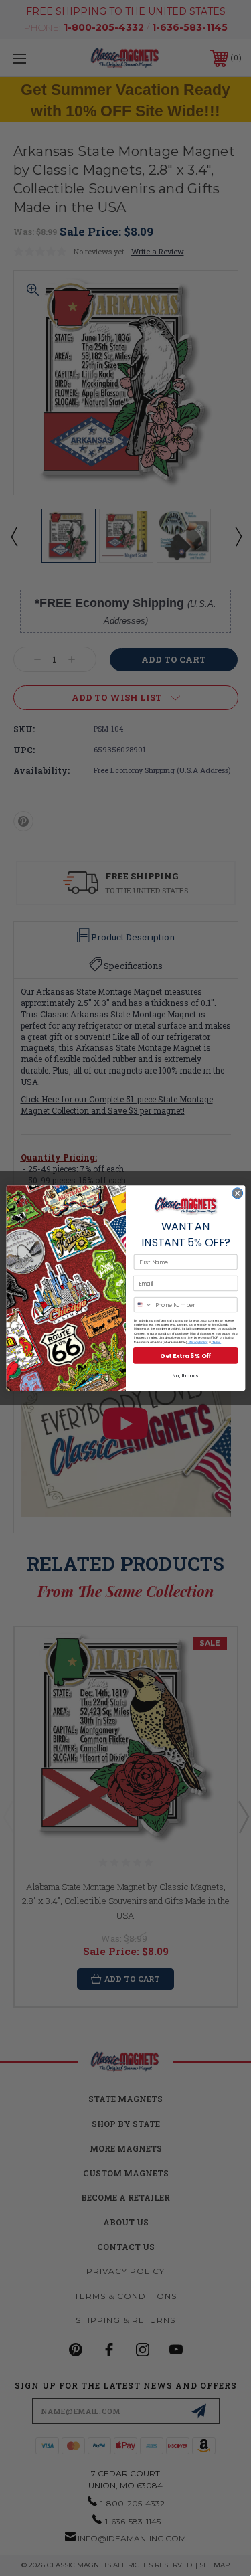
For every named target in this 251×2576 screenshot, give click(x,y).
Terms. (216, 1342)
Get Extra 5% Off (185, 1356)
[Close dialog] (237, 1193)
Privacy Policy (197, 1342)
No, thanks (185, 1376)
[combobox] (143, 1305)
